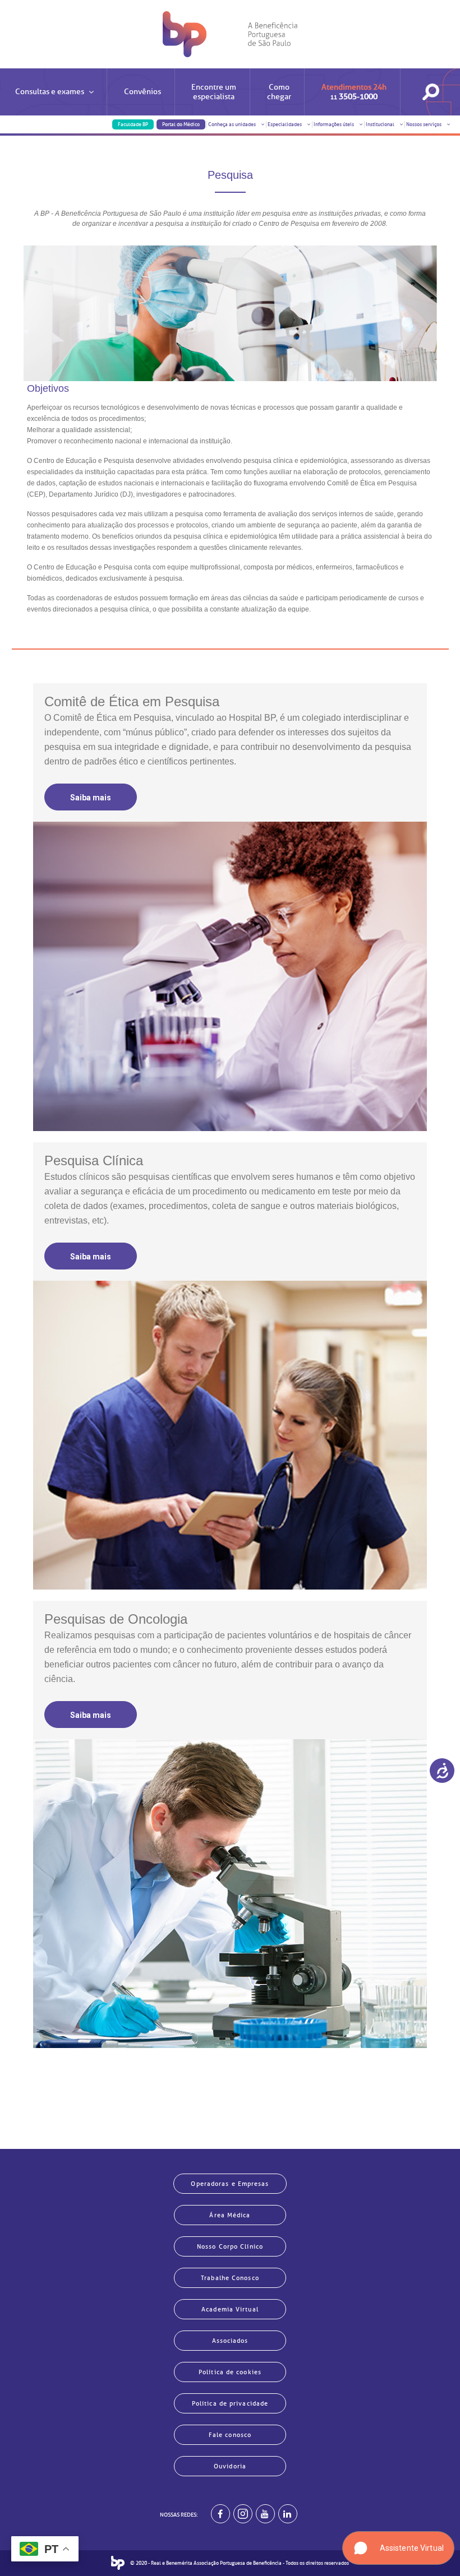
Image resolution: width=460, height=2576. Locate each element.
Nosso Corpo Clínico (230, 2246)
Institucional (381, 124)
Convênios (142, 92)
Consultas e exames (50, 92)
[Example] (243, 2514)
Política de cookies (230, 2372)
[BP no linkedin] (288, 2514)
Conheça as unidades (233, 124)
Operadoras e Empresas (230, 2184)
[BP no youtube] (265, 2514)
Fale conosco (230, 2435)
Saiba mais (91, 798)
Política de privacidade (230, 2403)
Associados (230, 2341)
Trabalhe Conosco (230, 2278)
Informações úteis (334, 124)
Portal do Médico (181, 124)
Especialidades (285, 124)
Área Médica (230, 2215)
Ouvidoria (230, 2466)
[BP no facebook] (220, 2514)
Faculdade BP (133, 124)
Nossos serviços (424, 124)
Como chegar (279, 92)
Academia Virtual (230, 2309)
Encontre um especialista (214, 92)
